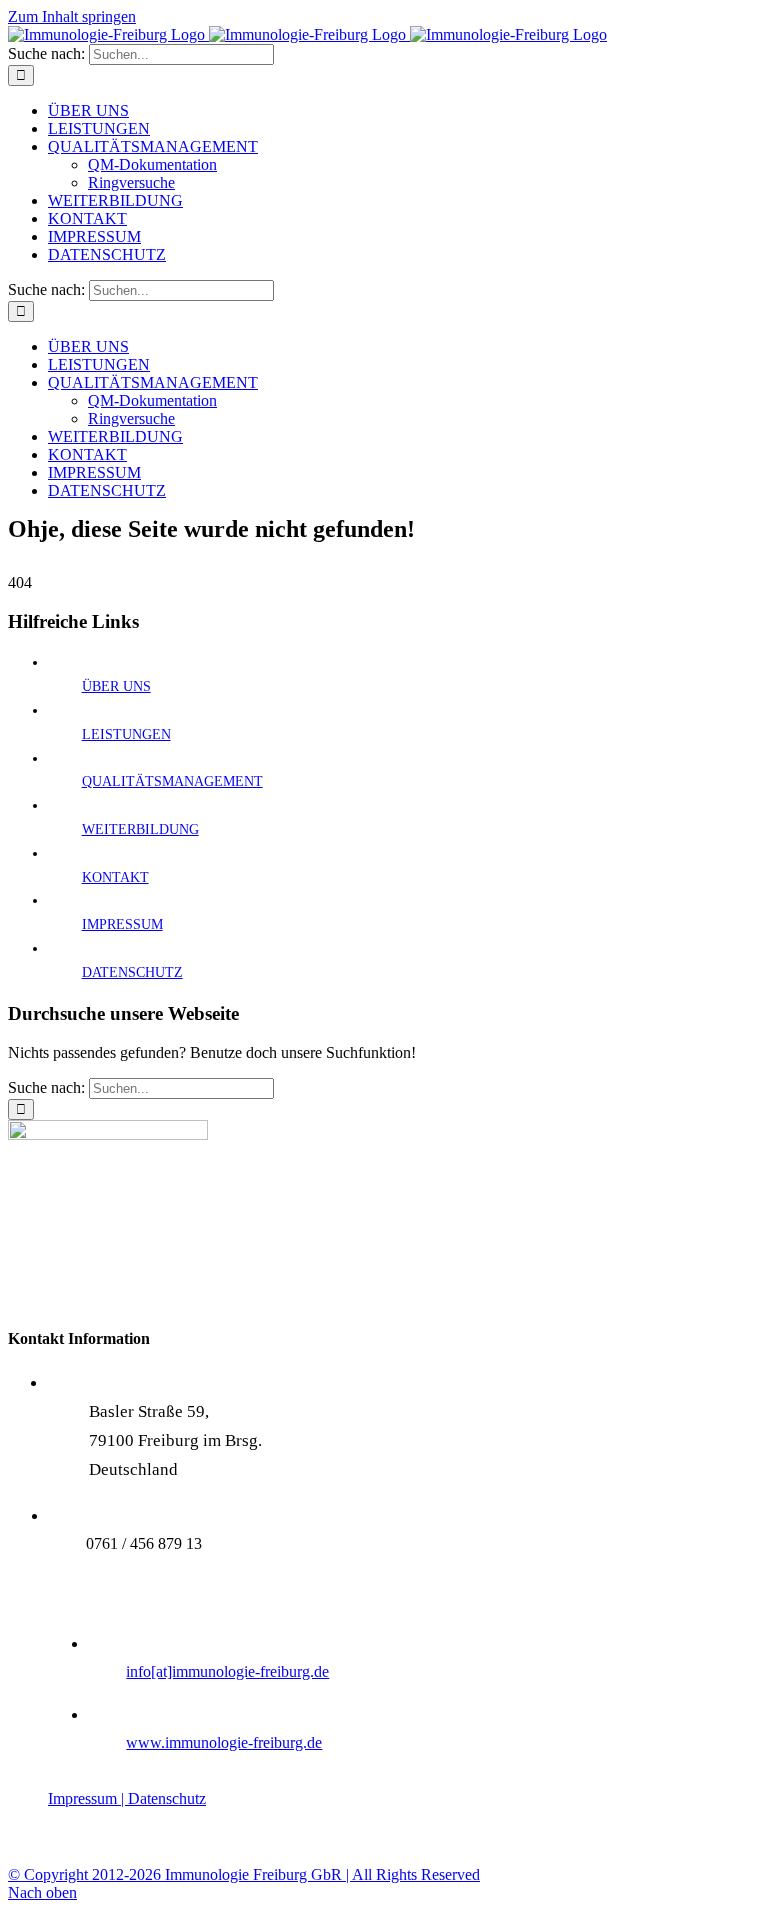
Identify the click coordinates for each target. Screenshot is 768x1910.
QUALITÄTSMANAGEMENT (172, 781)
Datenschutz (167, 1798)
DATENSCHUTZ (132, 972)
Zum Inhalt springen (72, 16)
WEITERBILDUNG (140, 829)
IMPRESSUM (122, 924)
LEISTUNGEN (126, 734)
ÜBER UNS (116, 686)
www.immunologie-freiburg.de (224, 1742)
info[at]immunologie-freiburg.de (227, 1671)
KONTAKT (115, 877)
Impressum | (88, 1798)
